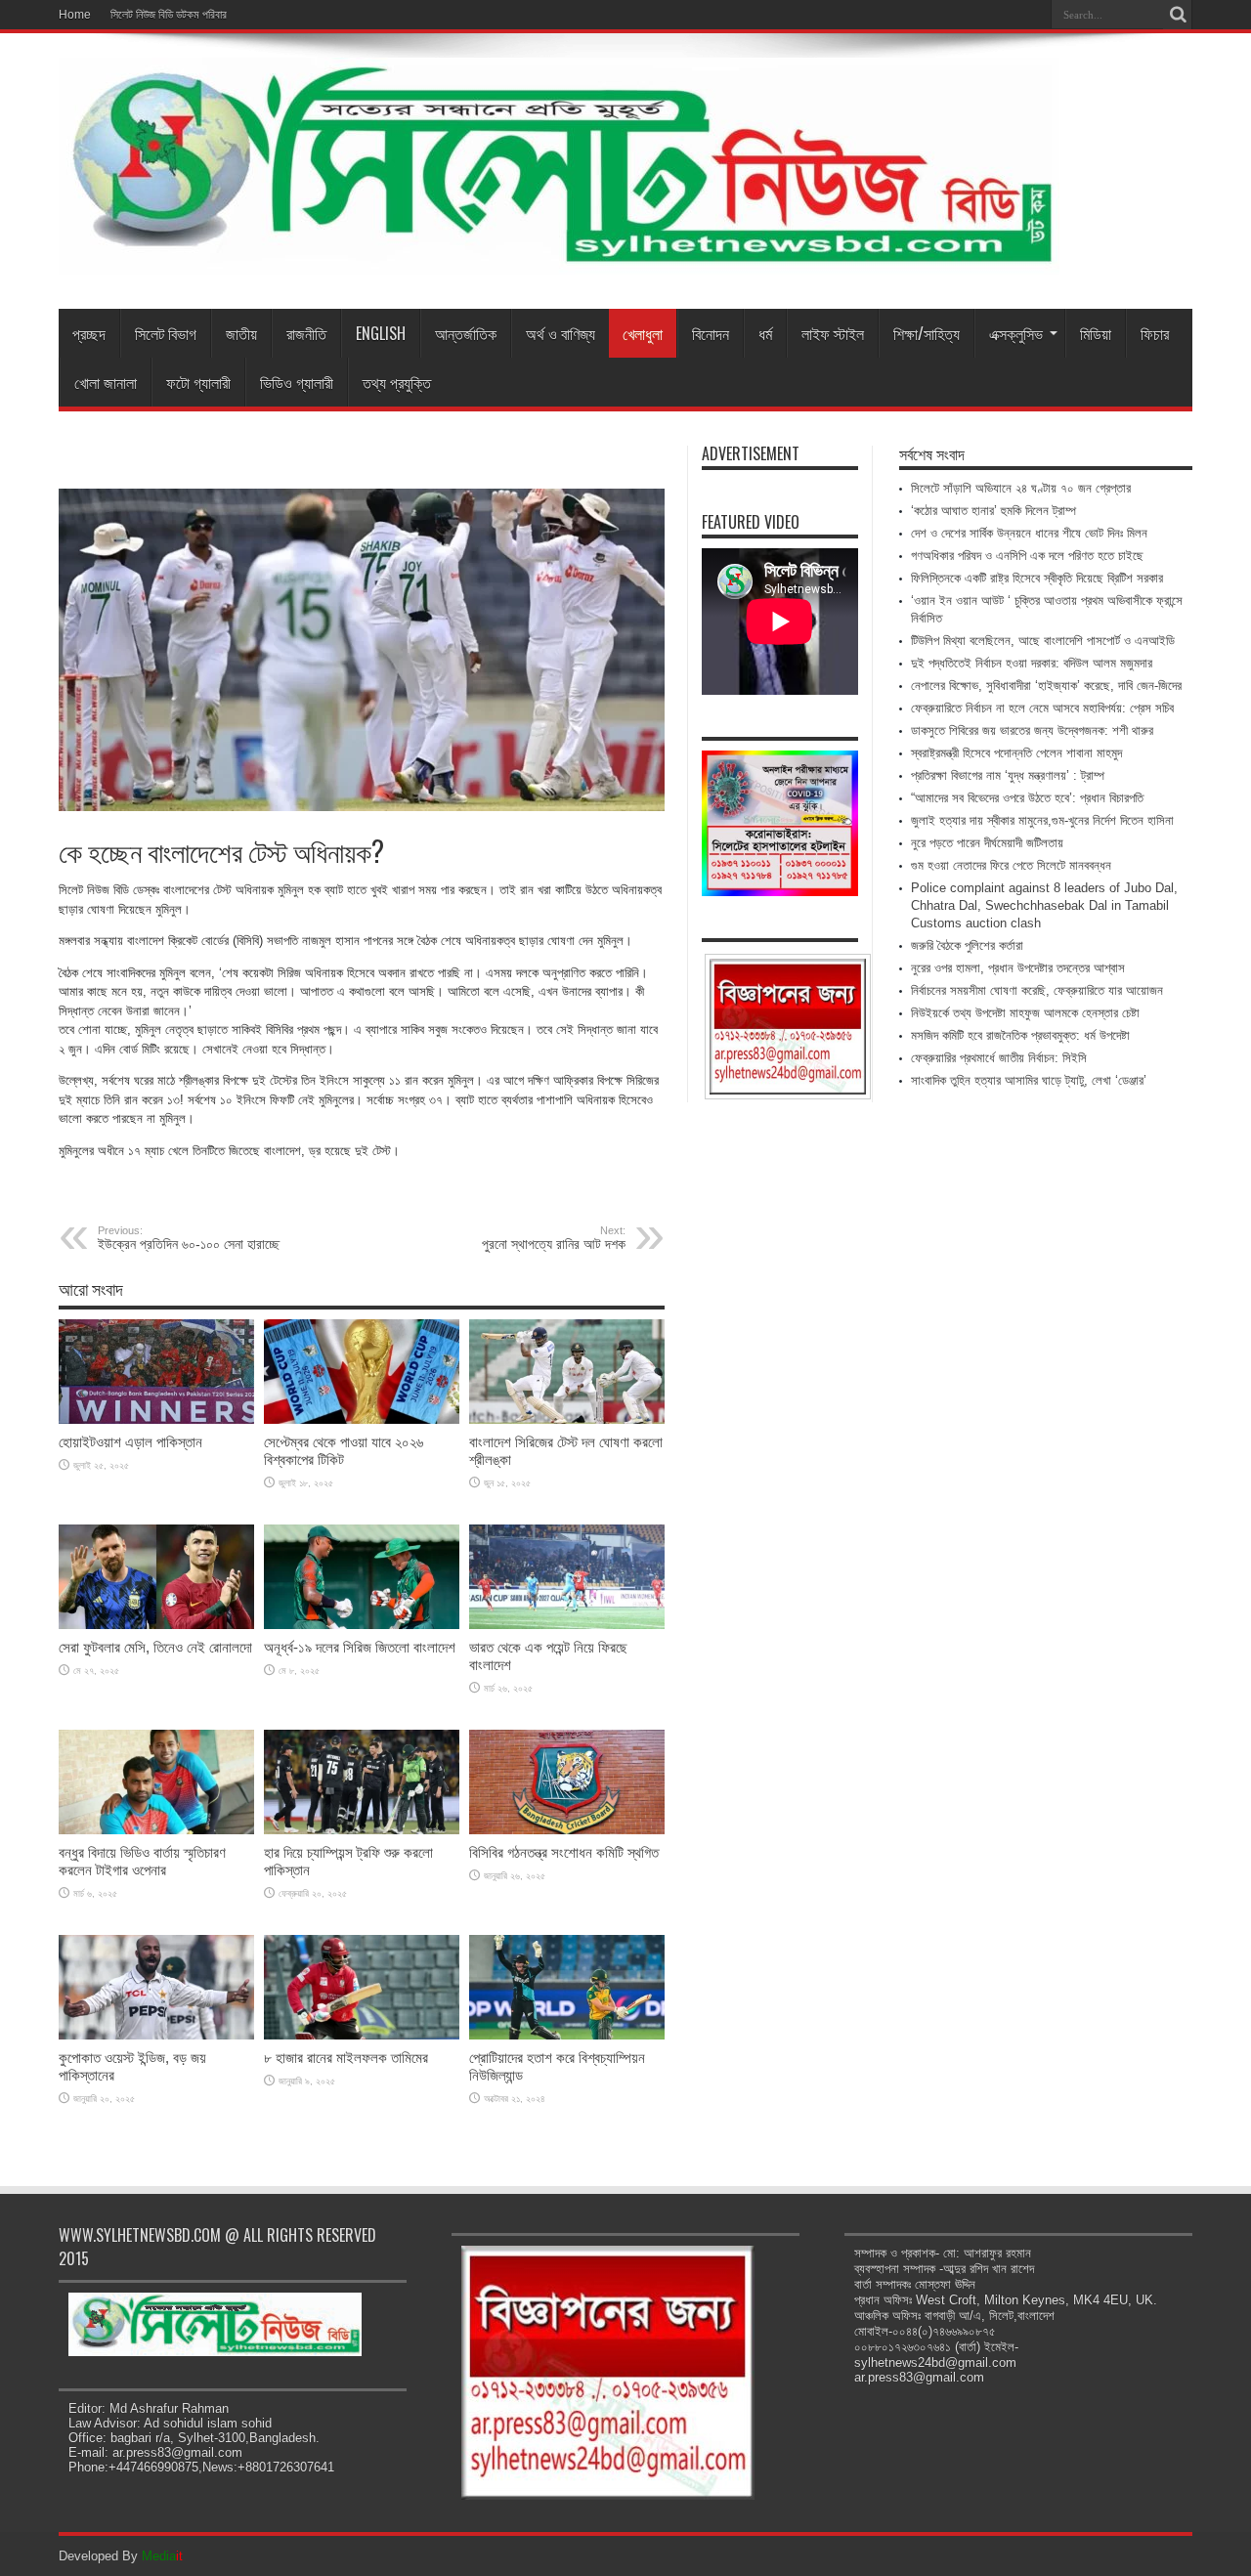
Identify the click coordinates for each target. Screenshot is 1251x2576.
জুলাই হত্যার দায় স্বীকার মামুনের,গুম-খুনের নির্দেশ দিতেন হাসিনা (1042, 820)
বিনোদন (711, 333)
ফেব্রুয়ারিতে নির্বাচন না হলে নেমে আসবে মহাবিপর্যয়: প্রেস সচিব (1042, 708)
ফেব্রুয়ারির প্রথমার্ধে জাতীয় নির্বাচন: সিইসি (999, 1058)
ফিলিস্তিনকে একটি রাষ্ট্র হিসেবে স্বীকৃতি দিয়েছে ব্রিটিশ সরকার (1037, 578)
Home (75, 15)
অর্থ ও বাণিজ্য (561, 333)
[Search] (1178, 15)
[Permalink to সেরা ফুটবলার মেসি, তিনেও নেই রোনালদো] (156, 1625)
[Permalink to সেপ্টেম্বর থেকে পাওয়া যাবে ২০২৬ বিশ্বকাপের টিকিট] (362, 1419)
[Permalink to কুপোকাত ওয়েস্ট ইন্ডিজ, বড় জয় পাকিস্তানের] (156, 2035)
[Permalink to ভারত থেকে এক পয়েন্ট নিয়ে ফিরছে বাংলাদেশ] (567, 1625)
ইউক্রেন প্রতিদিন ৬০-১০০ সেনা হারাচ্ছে (189, 1238)
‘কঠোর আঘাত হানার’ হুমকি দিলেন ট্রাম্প (993, 511)
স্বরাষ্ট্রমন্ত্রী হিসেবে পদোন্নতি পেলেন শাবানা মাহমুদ (1016, 753)
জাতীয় (241, 333)
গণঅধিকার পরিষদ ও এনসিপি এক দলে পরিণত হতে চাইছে (1027, 556)
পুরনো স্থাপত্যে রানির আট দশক (554, 1238)
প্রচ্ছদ (89, 333)
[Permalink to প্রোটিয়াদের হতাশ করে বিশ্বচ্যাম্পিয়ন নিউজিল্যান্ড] (567, 2035)
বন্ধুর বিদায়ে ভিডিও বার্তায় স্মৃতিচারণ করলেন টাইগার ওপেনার (142, 1861)
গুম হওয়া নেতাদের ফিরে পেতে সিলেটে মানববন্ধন (1011, 865)
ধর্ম (765, 333)
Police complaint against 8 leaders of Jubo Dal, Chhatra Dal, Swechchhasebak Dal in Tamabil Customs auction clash (1044, 905)
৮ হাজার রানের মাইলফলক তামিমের (346, 2058)
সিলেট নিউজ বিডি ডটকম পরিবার (169, 15)
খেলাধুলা (643, 333)
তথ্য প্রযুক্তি (397, 382)
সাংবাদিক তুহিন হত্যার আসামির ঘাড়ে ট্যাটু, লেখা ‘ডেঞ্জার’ (1029, 1080)
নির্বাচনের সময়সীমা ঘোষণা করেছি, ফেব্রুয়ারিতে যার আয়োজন (1037, 990)
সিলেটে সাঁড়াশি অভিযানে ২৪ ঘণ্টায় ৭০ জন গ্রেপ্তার (1021, 488)
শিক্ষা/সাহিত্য (927, 333)
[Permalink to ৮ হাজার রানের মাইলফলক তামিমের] (362, 2035)
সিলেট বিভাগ (166, 333)
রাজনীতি (306, 333)
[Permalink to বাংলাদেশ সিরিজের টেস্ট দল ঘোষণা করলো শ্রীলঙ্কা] (567, 1419)
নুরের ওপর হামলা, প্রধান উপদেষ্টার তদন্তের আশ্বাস (1018, 968)
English (381, 333)
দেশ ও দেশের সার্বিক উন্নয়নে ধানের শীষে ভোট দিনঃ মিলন (1029, 533)
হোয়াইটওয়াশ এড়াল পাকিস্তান (130, 1442)
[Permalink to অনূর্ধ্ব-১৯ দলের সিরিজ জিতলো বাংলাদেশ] (362, 1625)
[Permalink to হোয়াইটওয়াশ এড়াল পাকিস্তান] (156, 1419)
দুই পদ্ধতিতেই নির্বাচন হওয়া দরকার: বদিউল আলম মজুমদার (1032, 663)
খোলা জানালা (106, 382)
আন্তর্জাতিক (466, 333)
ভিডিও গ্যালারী (297, 382)
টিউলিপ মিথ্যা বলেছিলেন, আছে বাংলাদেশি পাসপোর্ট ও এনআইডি (1043, 641)
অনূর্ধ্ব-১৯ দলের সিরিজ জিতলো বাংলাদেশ (360, 1647)
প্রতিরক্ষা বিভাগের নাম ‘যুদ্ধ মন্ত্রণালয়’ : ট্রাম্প (1008, 775)
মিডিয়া (1096, 333)
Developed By (121, 2556)
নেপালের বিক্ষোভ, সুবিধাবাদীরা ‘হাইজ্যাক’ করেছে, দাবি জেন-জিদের (1046, 686)
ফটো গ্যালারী (198, 382)
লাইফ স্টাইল (833, 333)
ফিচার (1155, 333)
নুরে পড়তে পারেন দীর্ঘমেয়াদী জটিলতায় (987, 843)
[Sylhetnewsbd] (559, 260)
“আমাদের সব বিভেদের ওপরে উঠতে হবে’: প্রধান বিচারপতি (1027, 798)
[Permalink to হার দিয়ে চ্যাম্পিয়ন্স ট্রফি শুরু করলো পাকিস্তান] (362, 1830)
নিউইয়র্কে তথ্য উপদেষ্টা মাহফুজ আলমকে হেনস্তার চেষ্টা (1025, 1013)
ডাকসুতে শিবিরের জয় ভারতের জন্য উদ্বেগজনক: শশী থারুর (1032, 730)
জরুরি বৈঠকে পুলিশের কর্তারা (967, 945)
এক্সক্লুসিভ (1016, 333)
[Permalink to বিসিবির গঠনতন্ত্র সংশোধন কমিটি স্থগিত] (567, 1830)
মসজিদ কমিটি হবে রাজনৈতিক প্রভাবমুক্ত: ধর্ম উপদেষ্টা (1020, 1035)
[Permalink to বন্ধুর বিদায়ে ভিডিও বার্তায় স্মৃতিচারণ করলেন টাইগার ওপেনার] (156, 1830)
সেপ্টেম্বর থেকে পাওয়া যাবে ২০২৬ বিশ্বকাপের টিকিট (344, 1451)
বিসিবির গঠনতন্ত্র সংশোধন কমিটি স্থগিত (564, 1852)
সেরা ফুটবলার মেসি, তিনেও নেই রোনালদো (155, 1647)
